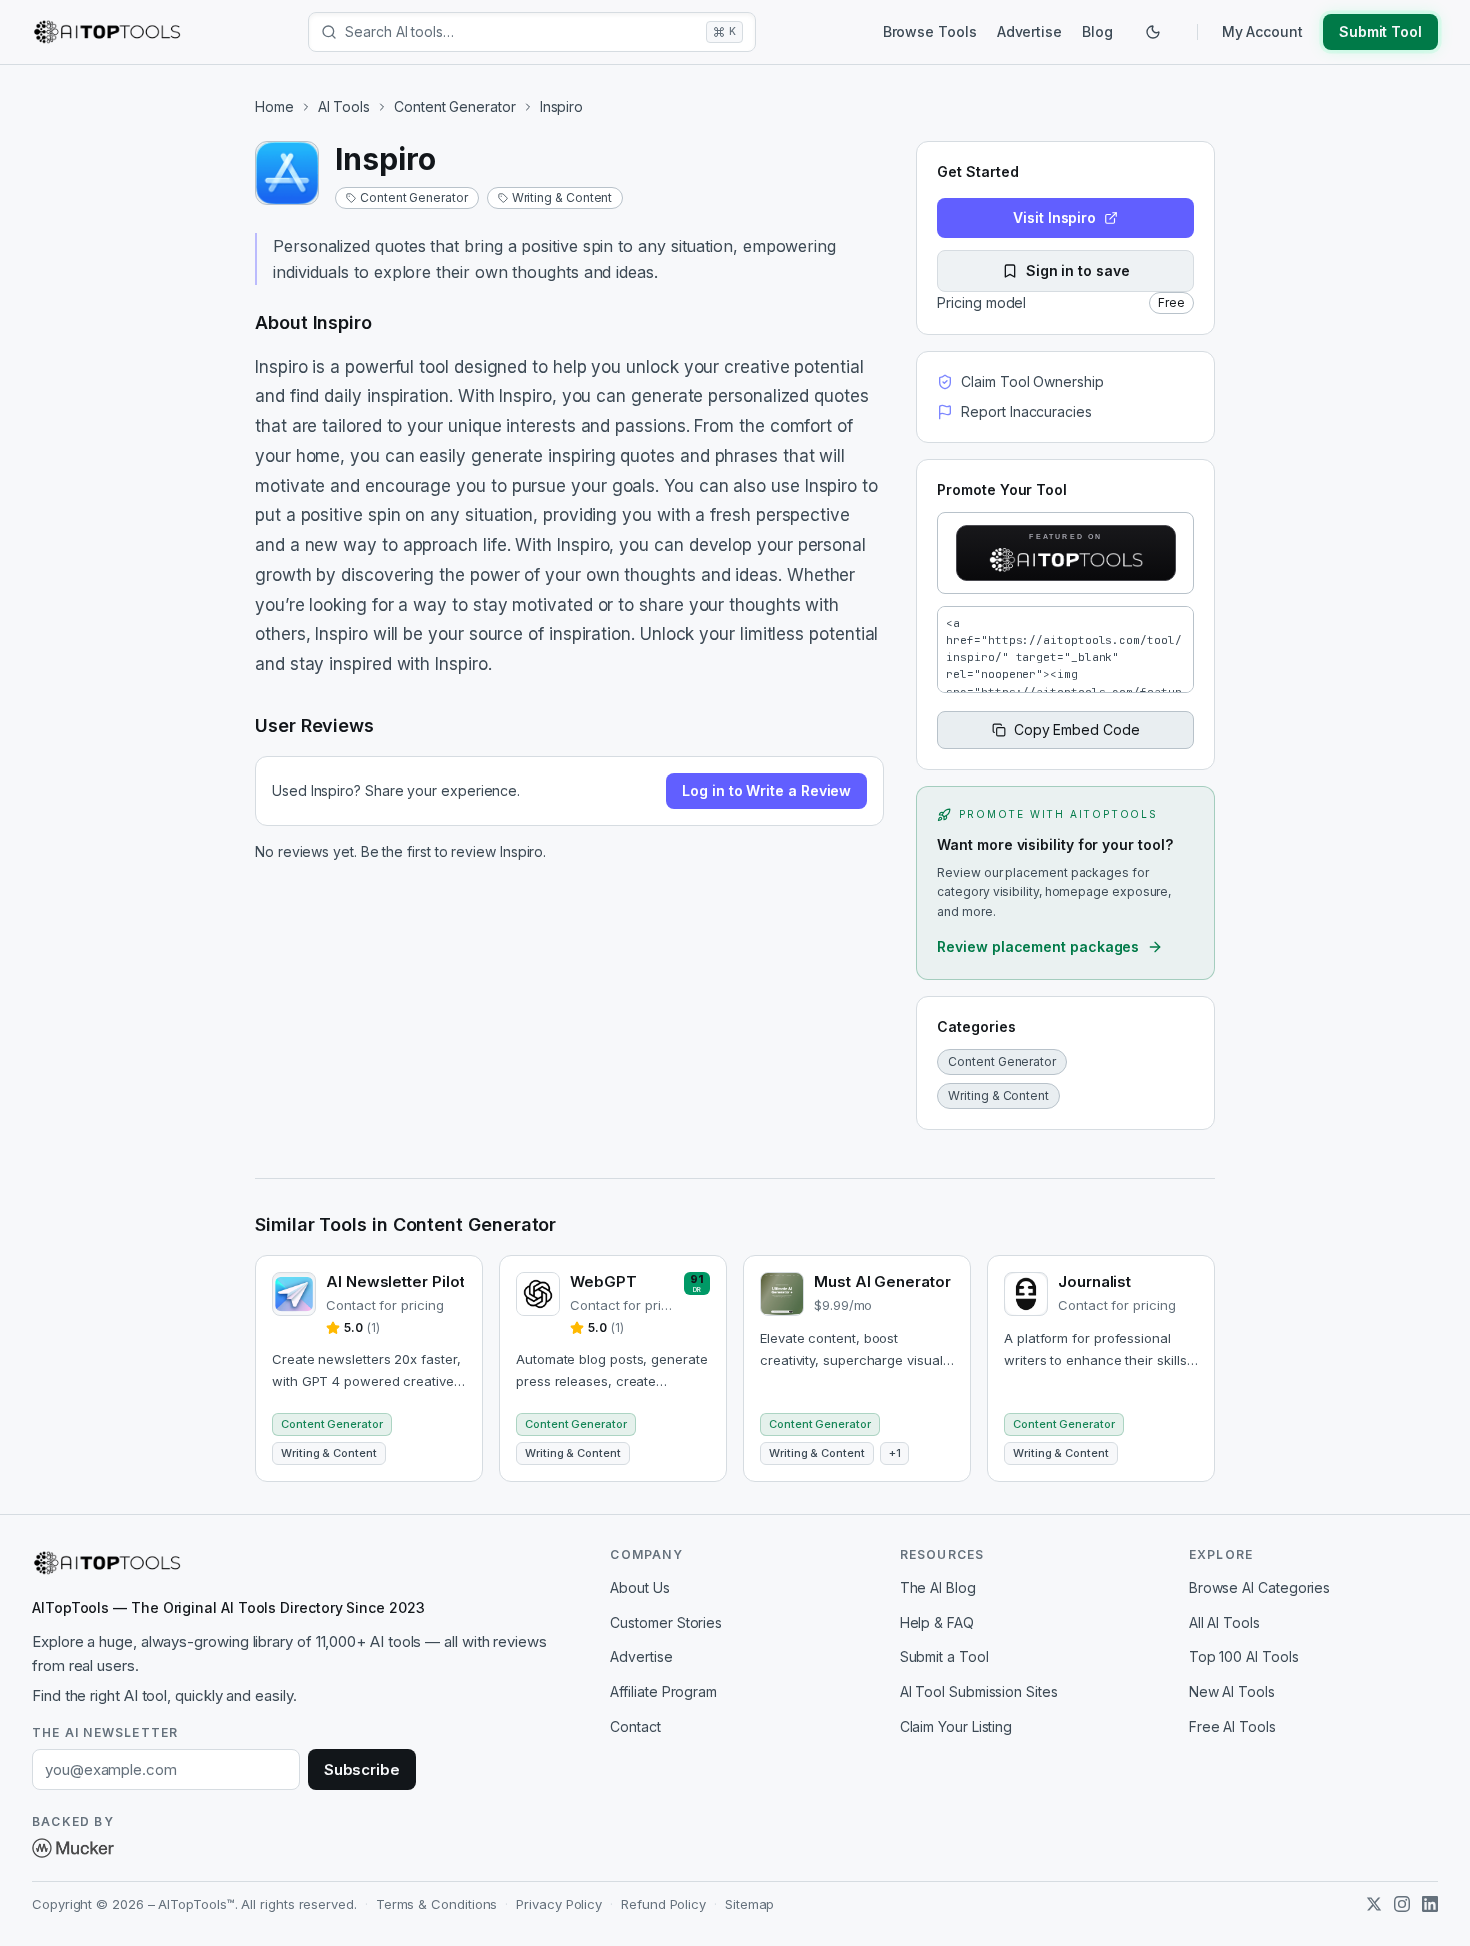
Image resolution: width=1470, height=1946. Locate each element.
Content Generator (455, 106)
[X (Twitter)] (1374, 1904)
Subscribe (362, 1769)
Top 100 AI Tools (1244, 1656)
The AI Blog (938, 1587)
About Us (639, 1587)
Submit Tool (1380, 31)
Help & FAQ (937, 1622)
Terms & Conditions (437, 1904)
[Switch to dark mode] (1153, 32)
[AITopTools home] (107, 32)
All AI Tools (1224, 1622)
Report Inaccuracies (1026, 411)
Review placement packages (1038, 946)
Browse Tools (930, 31)
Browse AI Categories (1259, 1587)
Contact (635, 1726)
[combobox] (521, 32)
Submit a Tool (944, 1656)
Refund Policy (663, 1904)
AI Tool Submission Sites (979, 1691)
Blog (1097, 31)
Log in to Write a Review (766, 790)
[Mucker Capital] (73, 1848)
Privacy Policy (559, 1904)
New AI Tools (1232, 1691)
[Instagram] (1402, 1904)
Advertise (1029, 31)
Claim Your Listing (956, 1726)
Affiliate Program (663, 1691)
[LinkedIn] (1430, 1904)
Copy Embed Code (1077, 729)
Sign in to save (1078, 270)
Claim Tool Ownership (1032, 381)
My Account (1262, 31)
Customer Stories (666, 1622)
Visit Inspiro (1054, 217)
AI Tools (344, 106)
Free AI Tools (1232, 1726)
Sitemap (749, 1904)
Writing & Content (562, 197)
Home (274, 106)
